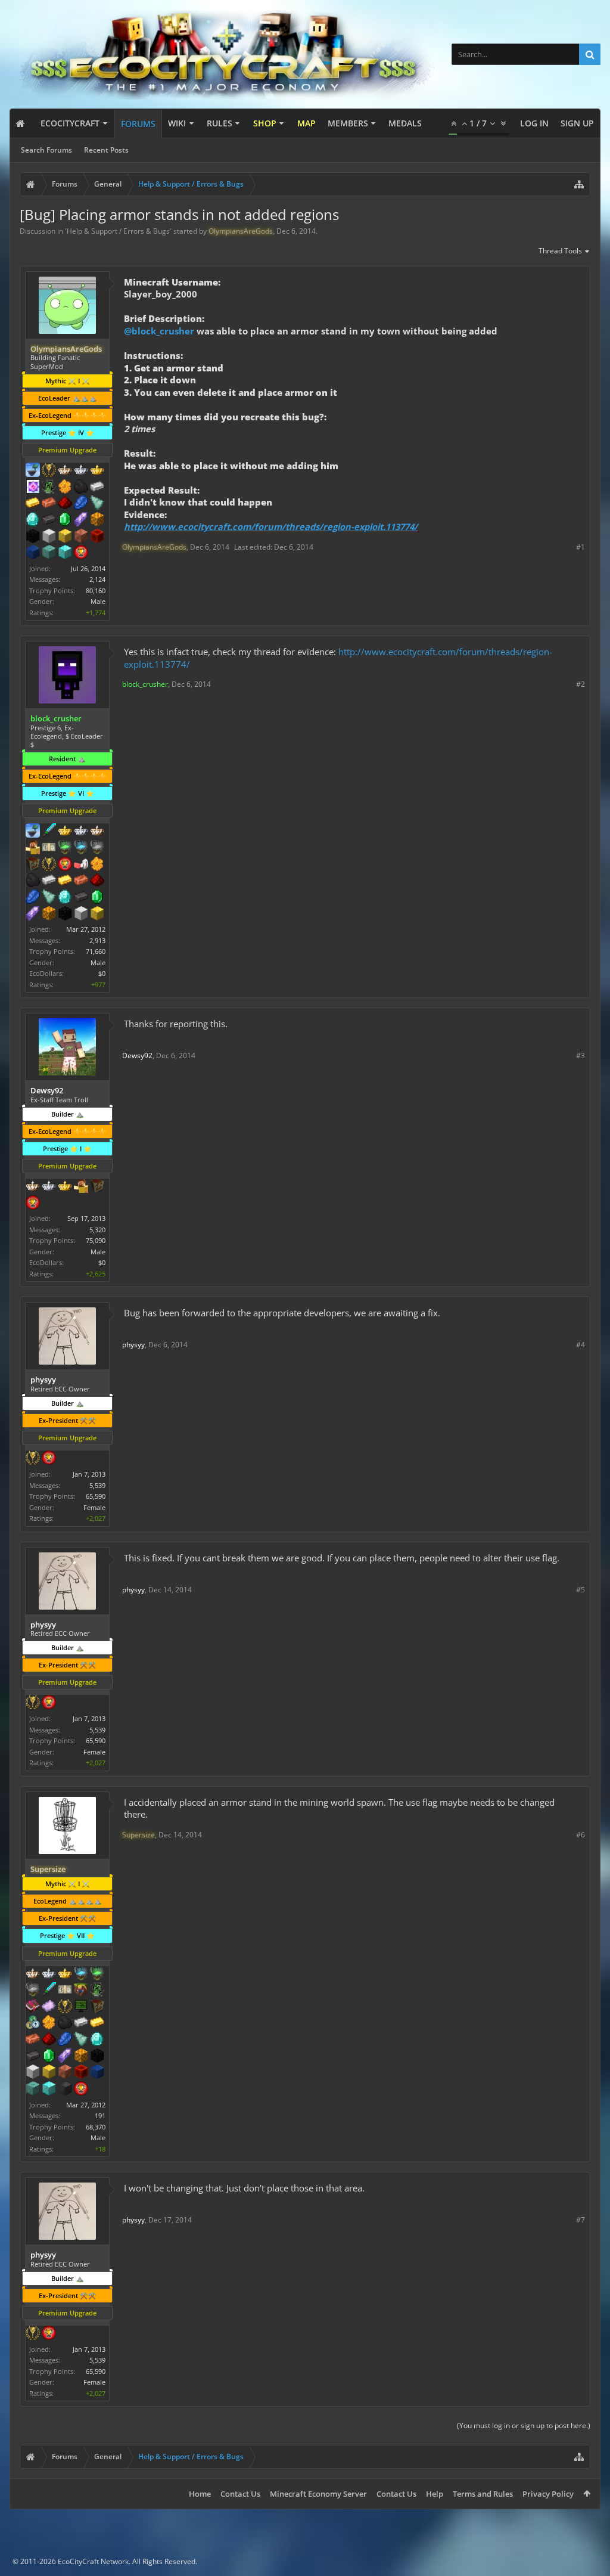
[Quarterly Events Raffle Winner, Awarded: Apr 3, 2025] (49, 2007)
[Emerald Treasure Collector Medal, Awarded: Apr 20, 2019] (65, 848)
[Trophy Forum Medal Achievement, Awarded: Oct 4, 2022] (81, 2090)
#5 (581, 1590)
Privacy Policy (548, 2494)
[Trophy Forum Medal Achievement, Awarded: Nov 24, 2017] (65, 865)
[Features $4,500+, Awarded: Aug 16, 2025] (49, 2090)
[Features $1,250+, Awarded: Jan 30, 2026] (65, 915)
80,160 (96, 590)
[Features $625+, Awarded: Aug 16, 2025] (49, 2057)
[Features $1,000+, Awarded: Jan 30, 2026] (49, 915)
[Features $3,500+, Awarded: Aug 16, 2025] (97, 2073)
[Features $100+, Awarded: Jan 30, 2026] (65, 881)
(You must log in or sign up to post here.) (524, 2425)
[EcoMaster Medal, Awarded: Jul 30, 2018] (81, 832)
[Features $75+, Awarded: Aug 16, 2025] (81, 2023)
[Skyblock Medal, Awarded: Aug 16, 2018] (33, 471)
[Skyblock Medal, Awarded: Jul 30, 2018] (33, 832)
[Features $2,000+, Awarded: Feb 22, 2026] (65, 537)
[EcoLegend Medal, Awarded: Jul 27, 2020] (97, 471)
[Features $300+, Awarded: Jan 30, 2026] (49, 898)
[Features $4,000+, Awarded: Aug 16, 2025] (33, 2090)
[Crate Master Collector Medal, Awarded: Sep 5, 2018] (49, 832)
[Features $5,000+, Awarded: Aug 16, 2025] (65, 2090)
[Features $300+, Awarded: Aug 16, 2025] (81, 2040)
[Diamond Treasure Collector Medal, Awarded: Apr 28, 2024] (81, 1974)
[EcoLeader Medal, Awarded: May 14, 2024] (33, 1974)
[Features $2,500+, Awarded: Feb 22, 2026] (81, 537)
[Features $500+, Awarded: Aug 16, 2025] (33, 2057)
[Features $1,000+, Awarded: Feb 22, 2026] (97, 520)
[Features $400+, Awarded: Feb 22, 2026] (33, 520)
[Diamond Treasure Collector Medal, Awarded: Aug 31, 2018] (81, 848)
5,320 (97, 1230)
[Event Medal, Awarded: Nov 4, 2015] (49, 865)
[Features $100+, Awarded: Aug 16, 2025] (97, 2023)
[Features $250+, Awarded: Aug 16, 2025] (65, 2040)
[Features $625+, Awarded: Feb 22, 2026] (65, 520)
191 (100, 2115)
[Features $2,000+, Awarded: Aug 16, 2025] (49, 2073)
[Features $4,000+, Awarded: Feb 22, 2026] (49, 553)
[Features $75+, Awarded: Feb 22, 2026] (97, 488)
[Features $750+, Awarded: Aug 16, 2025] (65, 2057)
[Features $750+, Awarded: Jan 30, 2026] (33, 915)
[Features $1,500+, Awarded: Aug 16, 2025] (33, 2073)
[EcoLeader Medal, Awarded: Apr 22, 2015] (65, 471)
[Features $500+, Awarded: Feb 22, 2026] (49, 520)
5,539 (97, 1485)
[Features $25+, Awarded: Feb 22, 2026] (65, 488)
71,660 (96, 951)
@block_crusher (159, 331)
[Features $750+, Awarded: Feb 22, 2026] (81, 520)
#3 (581, 1055)
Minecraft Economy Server (318, 2494)
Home (200, 2494)
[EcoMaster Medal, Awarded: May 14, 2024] (49, 1974)
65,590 (96, 1496)
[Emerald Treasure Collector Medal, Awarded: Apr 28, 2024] (97, 1974)
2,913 (97, 940)
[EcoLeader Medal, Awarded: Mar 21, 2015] (97, 832)
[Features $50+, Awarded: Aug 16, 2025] (65, 2023)
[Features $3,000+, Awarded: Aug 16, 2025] (81, 2073)
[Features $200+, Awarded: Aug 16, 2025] (49, 2040)
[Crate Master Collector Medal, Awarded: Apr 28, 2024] (49, 1991)
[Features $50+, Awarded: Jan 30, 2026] (33, 881)
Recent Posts (106, 150)
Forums (138, 124)
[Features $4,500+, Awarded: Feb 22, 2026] (65, 553)
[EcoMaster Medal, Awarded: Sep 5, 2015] (49, 1187)
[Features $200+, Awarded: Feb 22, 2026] (65, 504)
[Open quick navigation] (579, 184)
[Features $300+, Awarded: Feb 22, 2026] (97, 504)
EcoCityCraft (70, 123)
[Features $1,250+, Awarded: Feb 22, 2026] (33, 537)
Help (435, 2494)
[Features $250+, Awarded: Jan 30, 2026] (33, 898)
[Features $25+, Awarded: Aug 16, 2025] (49, 2023)
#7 (581, 2220)
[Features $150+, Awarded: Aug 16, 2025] (33, 2040)
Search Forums (46, 150)
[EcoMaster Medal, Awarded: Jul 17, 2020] (81, 471)
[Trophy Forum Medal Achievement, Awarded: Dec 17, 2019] (81, 553)
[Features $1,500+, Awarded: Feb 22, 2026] (49, 537)
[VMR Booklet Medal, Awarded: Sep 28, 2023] (33, 2007)
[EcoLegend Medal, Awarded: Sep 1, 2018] (65, 832)
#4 (581, 1345)
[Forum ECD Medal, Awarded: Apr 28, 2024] (65, 1991)
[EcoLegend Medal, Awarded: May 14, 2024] (65, 1974)
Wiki (177, 123)
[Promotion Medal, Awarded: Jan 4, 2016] (33, 865)
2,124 (97, 579)
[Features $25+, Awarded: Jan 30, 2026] (97, 865)
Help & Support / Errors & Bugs (118, 231)
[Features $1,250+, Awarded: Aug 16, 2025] (97, 2057)
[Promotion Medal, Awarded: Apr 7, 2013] (97, 2007)
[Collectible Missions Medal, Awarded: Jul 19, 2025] (33, 488)
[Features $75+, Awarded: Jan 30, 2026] (49, 881)
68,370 (96, 2127)
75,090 (96, 1240)
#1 (581, 547)
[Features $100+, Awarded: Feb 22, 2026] (33, 504)
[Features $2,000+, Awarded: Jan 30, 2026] (97, 915)
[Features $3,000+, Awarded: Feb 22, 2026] (97, 537)
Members (348, 123)
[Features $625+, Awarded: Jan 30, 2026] (97, 898)
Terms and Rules (483, 2494)
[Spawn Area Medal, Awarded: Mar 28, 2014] (33, 848)
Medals (405, 123)
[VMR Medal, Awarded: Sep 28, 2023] (97, 1991)
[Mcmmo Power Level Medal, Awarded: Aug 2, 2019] (81, 865)
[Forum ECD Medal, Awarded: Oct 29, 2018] (49, 848)
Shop (265, 123)
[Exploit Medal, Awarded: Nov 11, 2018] (81, 2007)
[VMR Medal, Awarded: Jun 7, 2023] (49, 488)
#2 (581, 684)
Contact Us (240, 2494)
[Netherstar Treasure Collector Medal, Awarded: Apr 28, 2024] (33, 1991)
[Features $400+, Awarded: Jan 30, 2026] (65, 898)
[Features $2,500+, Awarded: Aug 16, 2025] (65, 2073)
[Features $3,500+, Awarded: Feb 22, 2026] (33, 553)
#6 (581, 1835)
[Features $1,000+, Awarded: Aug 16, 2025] (81, 2057)
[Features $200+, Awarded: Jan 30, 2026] (97, 881)
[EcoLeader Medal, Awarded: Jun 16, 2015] (33, 1187)
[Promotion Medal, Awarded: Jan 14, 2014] (97, 1187)
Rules (220, 123)
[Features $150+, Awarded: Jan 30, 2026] (81, 881)
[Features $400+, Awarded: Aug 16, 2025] (97, 2040)
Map (306, 123)
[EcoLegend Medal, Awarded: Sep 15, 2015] (65, 1187)
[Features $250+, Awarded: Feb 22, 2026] (81, 504)
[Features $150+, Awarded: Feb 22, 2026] (49, 504)
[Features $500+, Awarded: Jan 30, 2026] (81, 898)
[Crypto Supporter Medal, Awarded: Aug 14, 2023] (33, 2023)
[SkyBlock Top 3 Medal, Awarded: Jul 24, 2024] (81, 1991)
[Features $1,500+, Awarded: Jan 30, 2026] (81, 915)
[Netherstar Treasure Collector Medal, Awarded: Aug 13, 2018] (97, 848)
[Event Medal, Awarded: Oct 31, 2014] (49, 471)
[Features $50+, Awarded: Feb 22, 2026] (81, 488)
